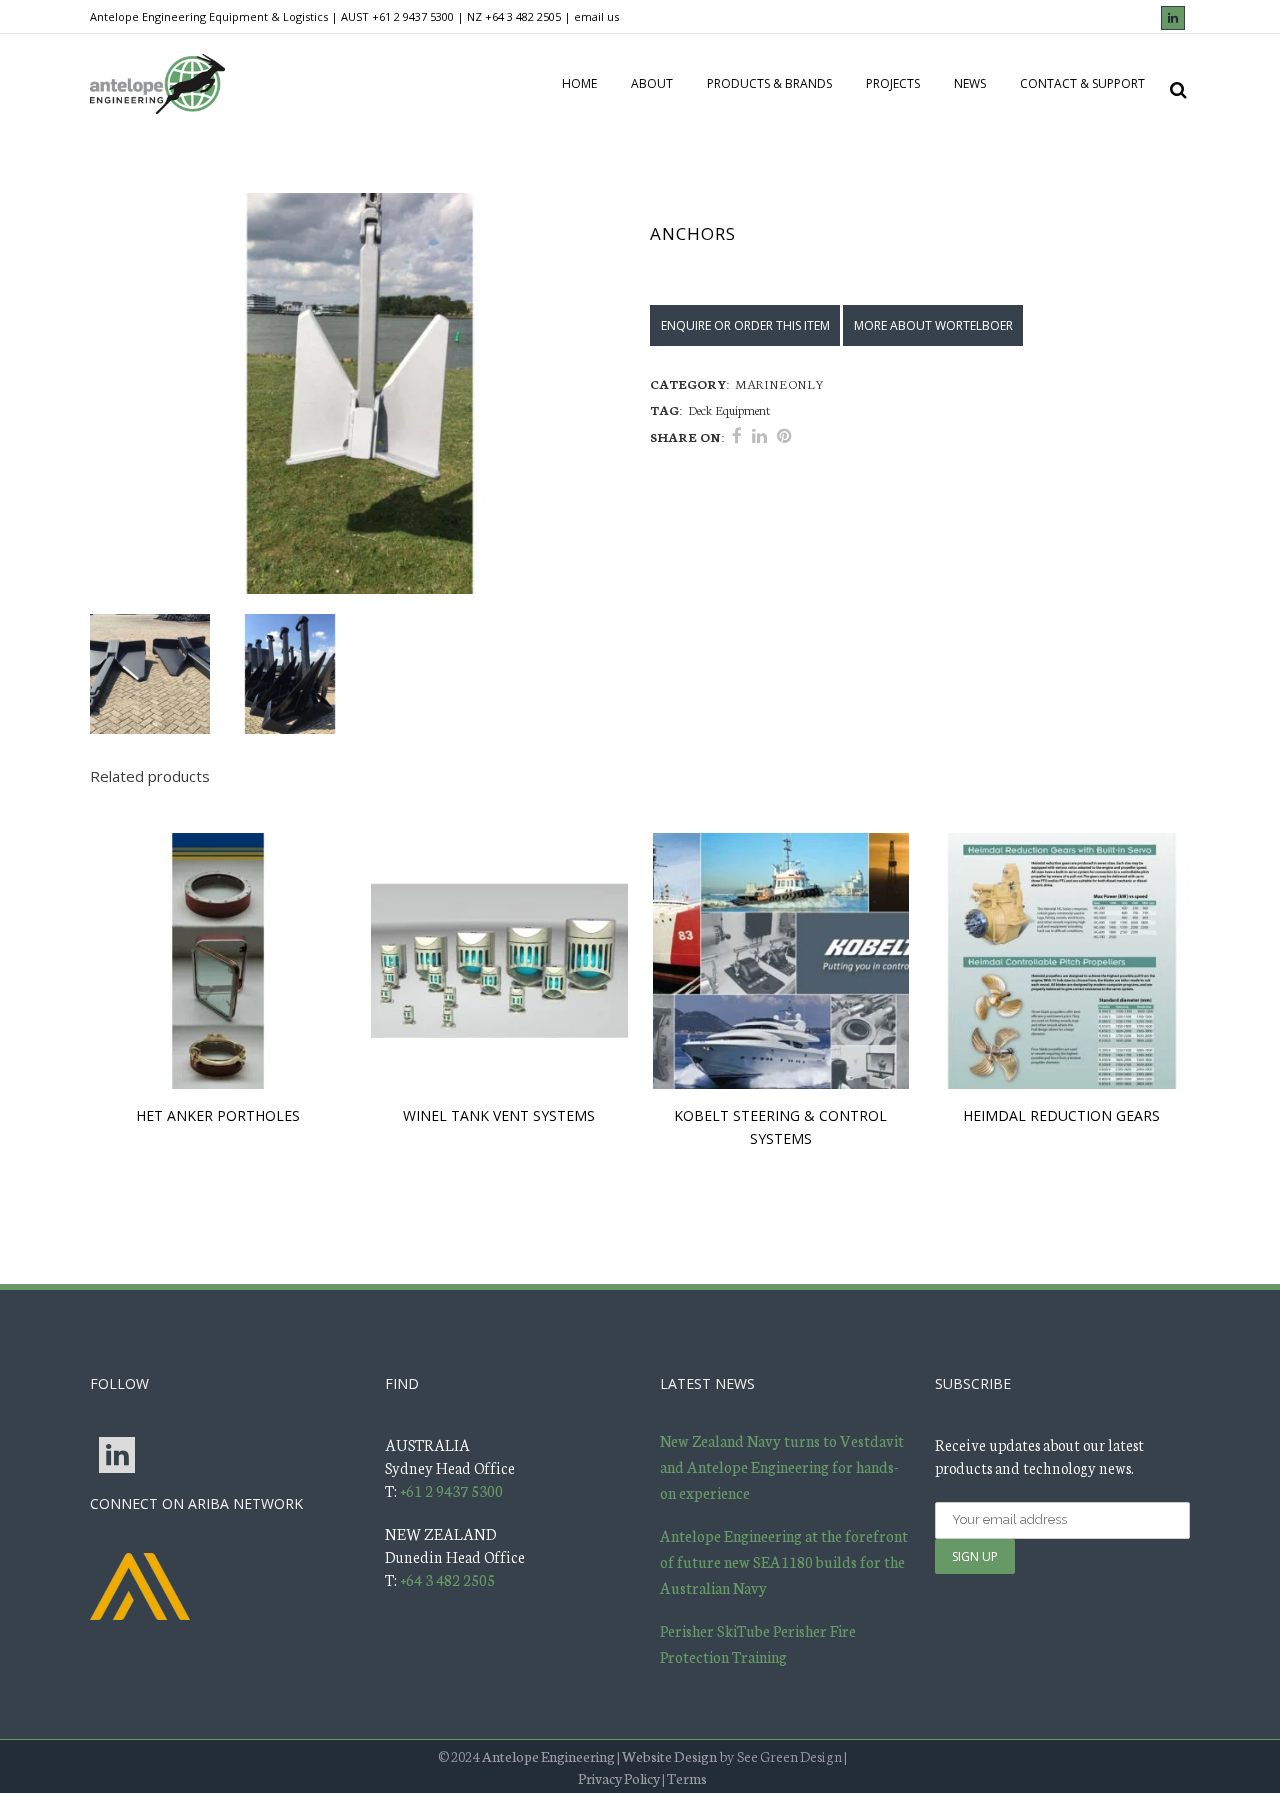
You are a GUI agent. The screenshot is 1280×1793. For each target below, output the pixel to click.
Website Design (669, 1756)
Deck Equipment (729, 409)
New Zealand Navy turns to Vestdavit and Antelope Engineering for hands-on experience (782, 1466)
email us (596, 16)
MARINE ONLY (779, 383)
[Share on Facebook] (737, 435)
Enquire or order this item (745, 325)
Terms (687, 1778)
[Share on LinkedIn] (759, 435)
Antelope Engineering (548, 1756)
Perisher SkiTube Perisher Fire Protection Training (758, 1643)
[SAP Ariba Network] (140, 1583)
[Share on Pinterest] (784, 435)
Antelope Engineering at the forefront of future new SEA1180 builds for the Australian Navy (784, 1561)
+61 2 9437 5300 (413, 16)
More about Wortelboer (933, 325)
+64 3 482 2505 (523, 16)
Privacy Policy (619, 1778)
